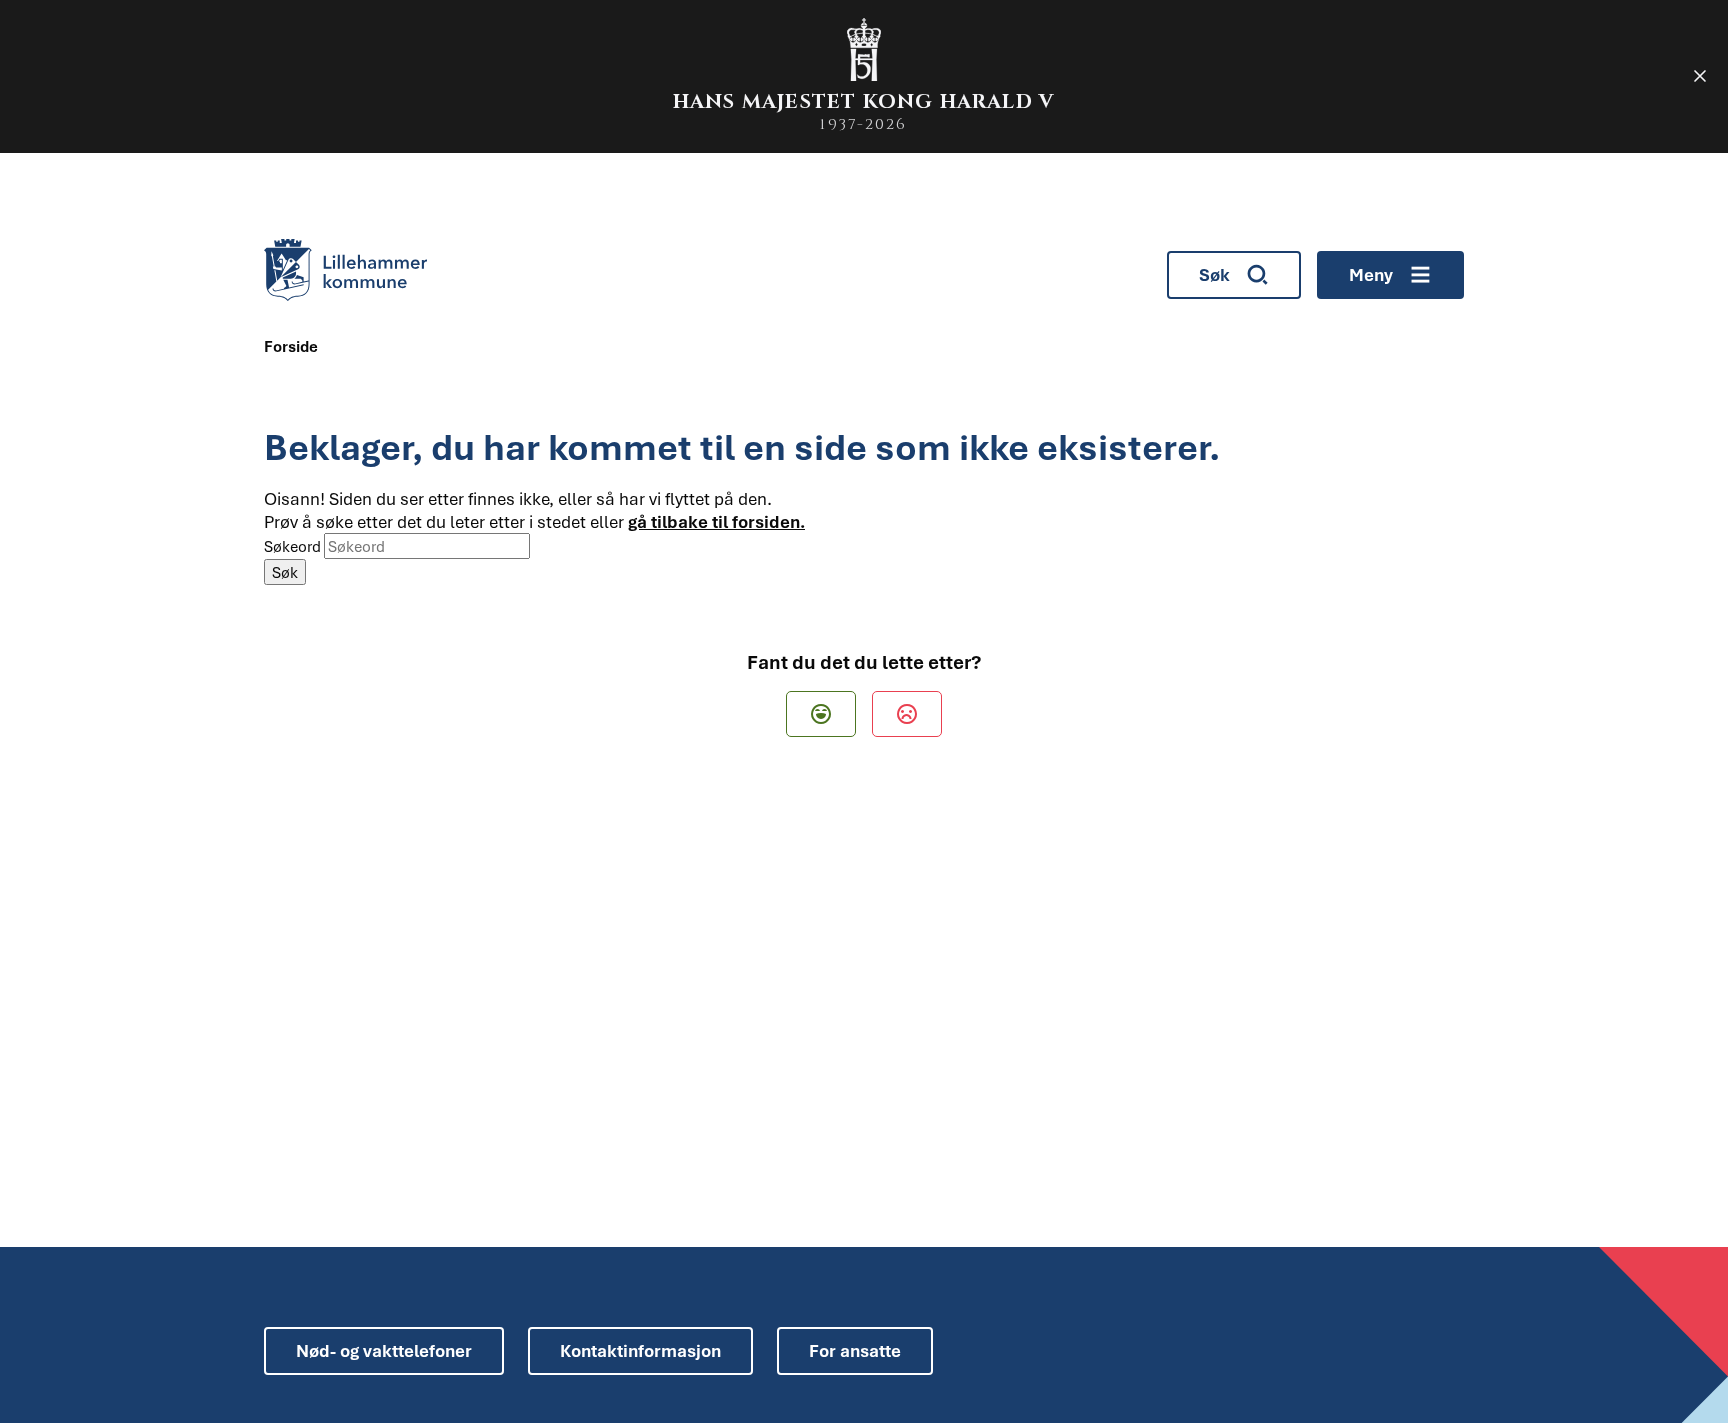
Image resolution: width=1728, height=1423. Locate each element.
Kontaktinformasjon (640, 1350)
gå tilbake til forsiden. (716, 521)
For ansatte (855, 1350)
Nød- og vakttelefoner (384, 1350)
